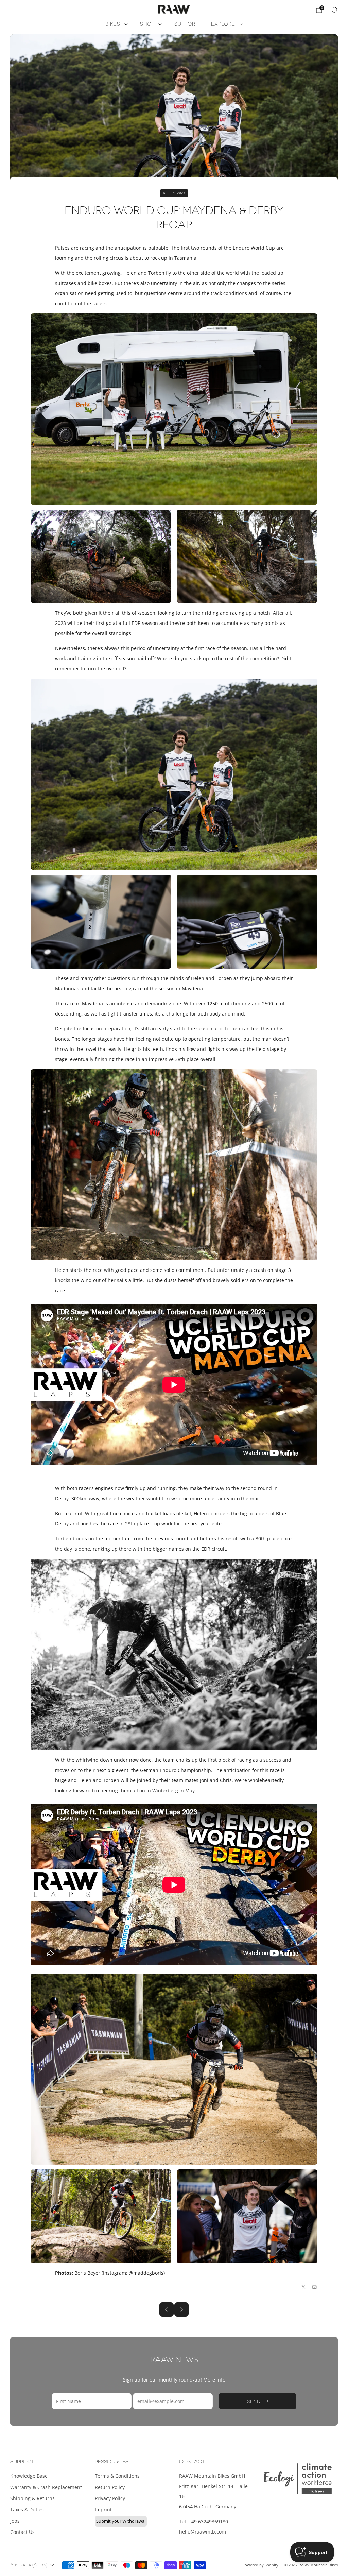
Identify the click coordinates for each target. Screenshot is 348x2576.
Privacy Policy (110, 2498)
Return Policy (110, 2487)
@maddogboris (146, 2273)
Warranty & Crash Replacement (46, 2487)
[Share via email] (315, 2287)
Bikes (113, 24)
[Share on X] (304, 2287)
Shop (147, 24)
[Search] (334, 10)
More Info (214, 2380)
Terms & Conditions (117, 2476)
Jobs (15, 2521)
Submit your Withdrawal (121, 2521)
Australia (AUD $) (29, 2565)
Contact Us (22, 2532)
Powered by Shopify (260, 2565)
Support (187, 24)
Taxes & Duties (27, 2510)
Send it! (258, 2401)
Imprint (103, 2510)
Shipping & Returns (32, 2498)
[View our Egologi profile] (298, 2479)
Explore (223, 24)
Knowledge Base (29, 2476)
